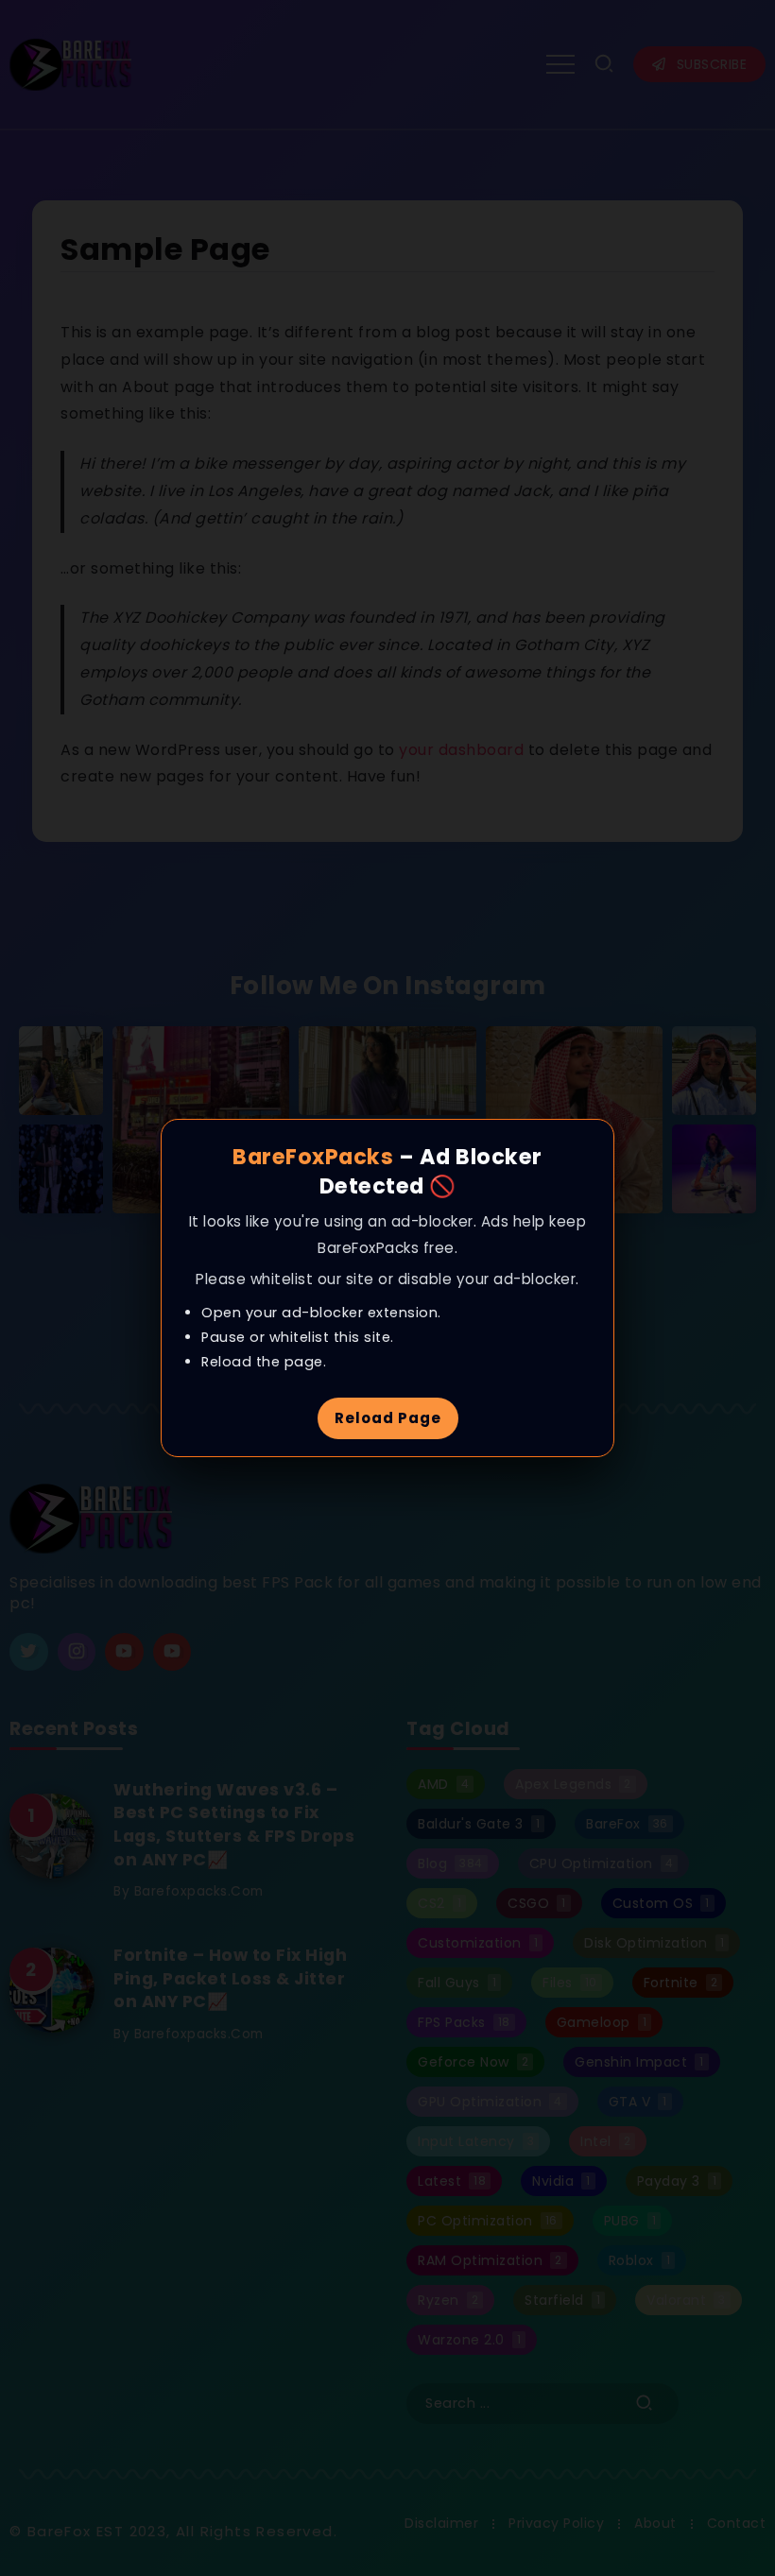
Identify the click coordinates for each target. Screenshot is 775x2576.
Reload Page (388, 1418)
